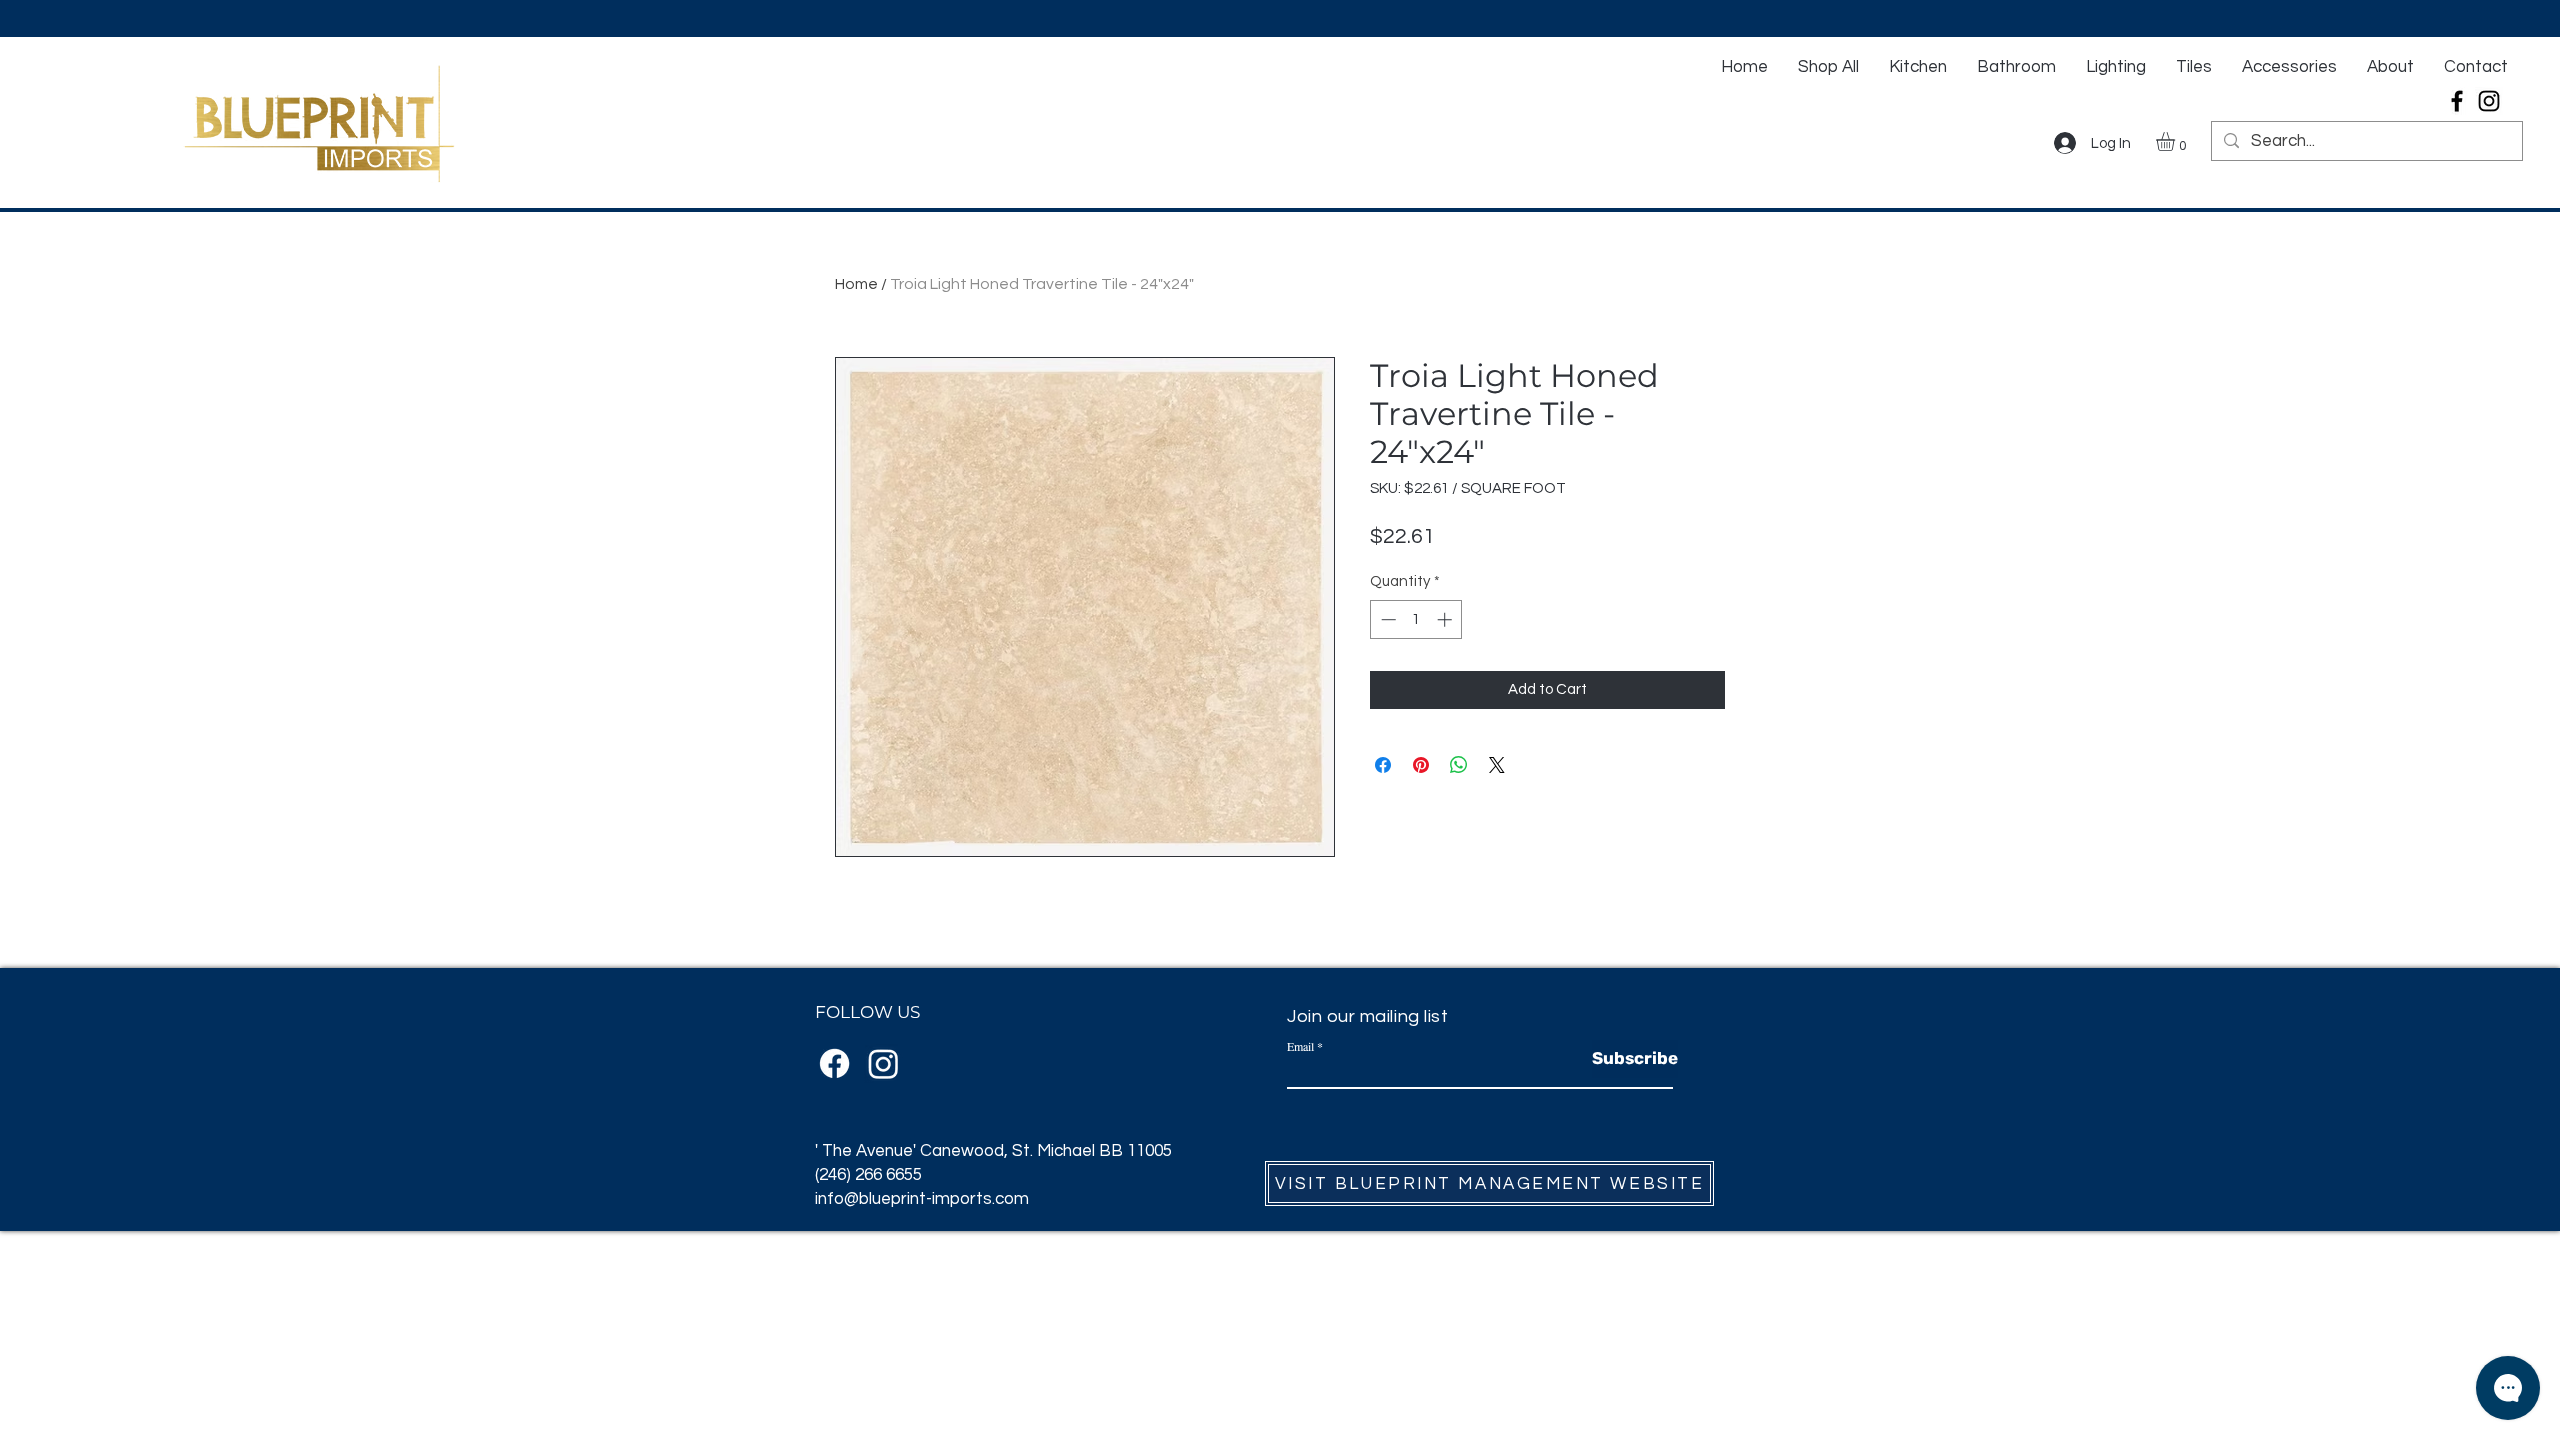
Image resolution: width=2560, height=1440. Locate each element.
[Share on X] (1497, 765)
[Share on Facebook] (1383, 765)
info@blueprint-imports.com (922, 1199)
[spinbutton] (1416, 619)
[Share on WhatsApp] (1459, 765)
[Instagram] (2489, 101)
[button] (2176, 141)
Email (1300, 1046)
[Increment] (1446, 619)
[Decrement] (1386, 619)
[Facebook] (2457, 101)
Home (856, 284)
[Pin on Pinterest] (1421, 765)
